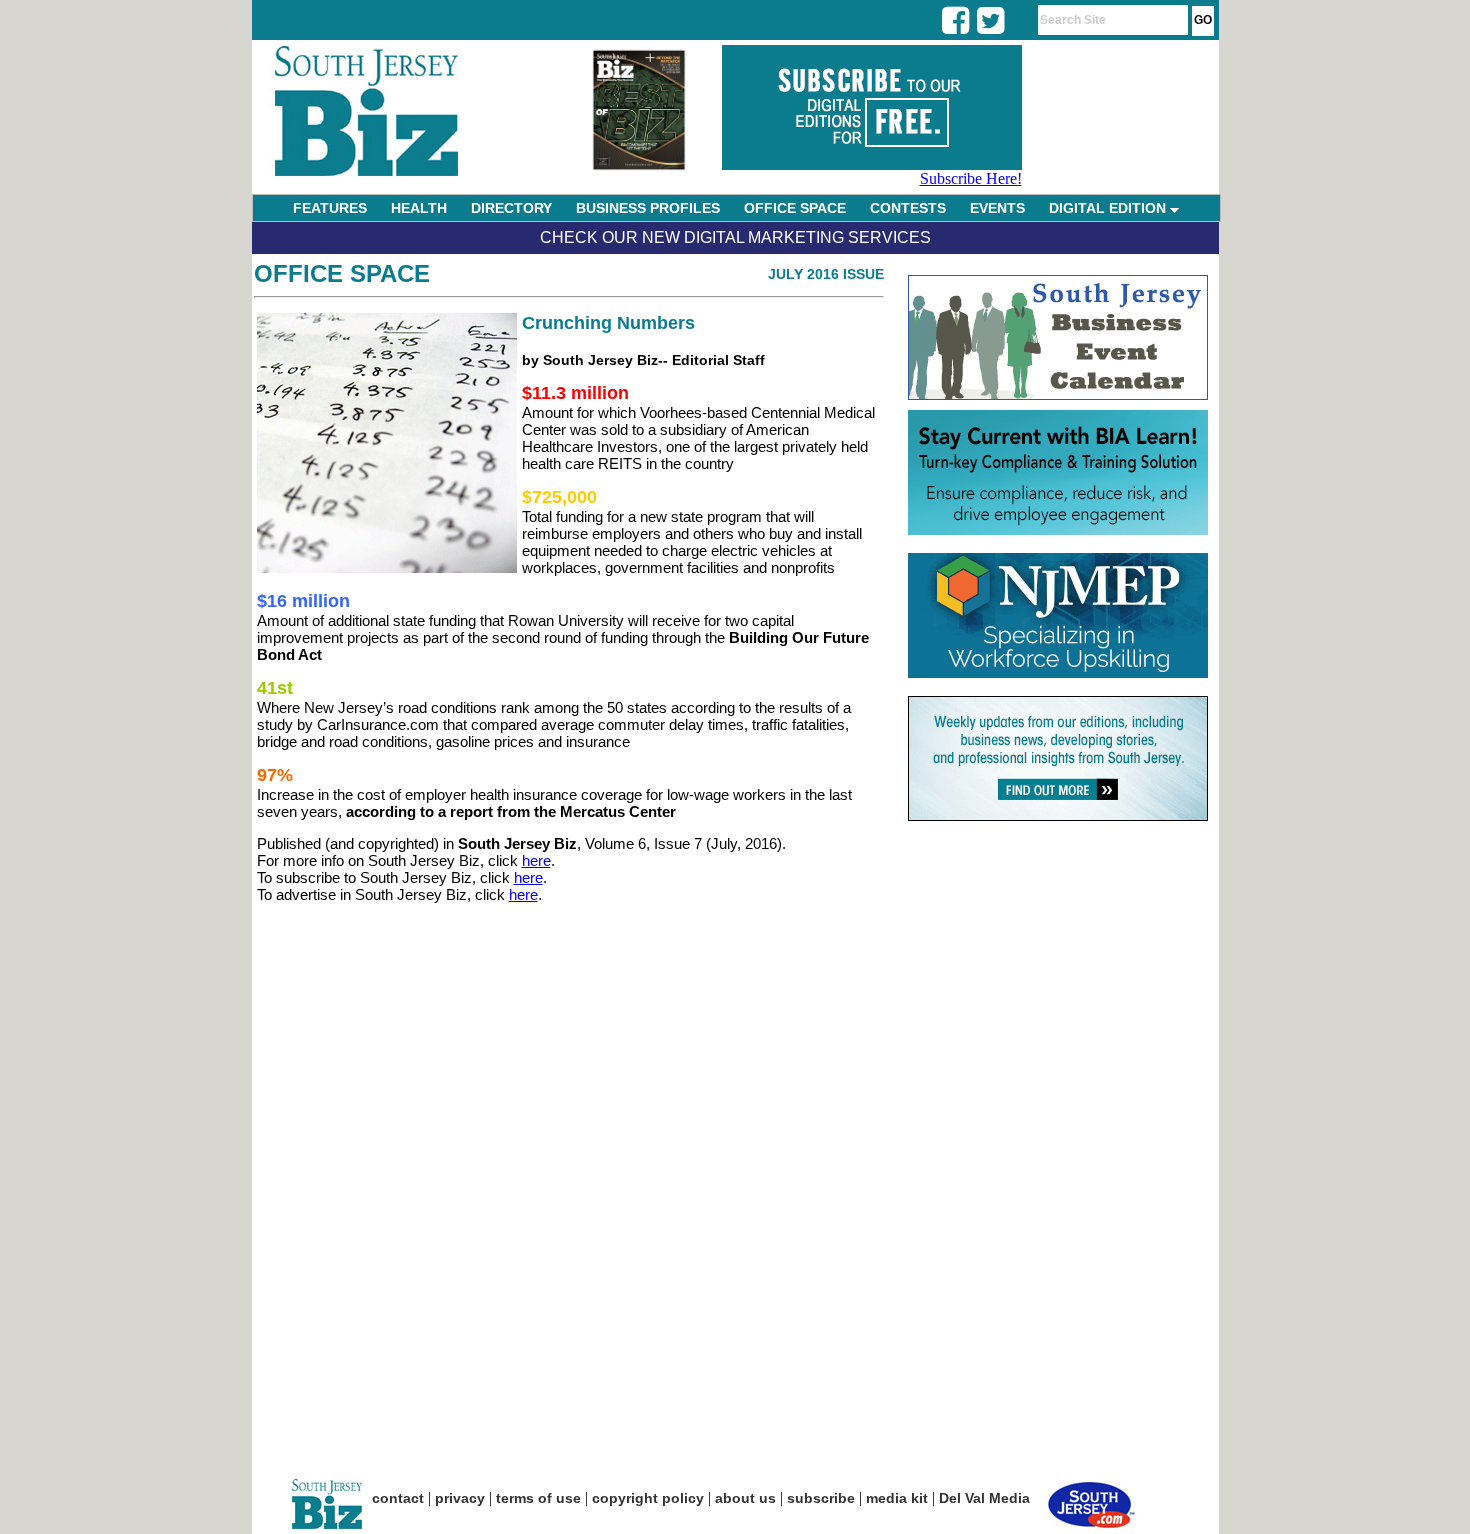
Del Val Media (984, 1498)
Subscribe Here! (971, 178)
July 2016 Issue (826, 274)
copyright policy (648, 1498)
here (536, 860)
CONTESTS (908, 208)
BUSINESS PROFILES (648, 208)
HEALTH (419, 208)
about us (745, 1498)
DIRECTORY (511, 208)
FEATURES (330, 208)
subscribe (821, 1498)
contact (398, 1498)
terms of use (538, 1498)
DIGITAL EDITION (1109, 208)
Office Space (342, 273)
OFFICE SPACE (795, 208)
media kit (897, 1498)
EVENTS (997, 208)
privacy (460, 1498)
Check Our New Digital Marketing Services (735, 237)
